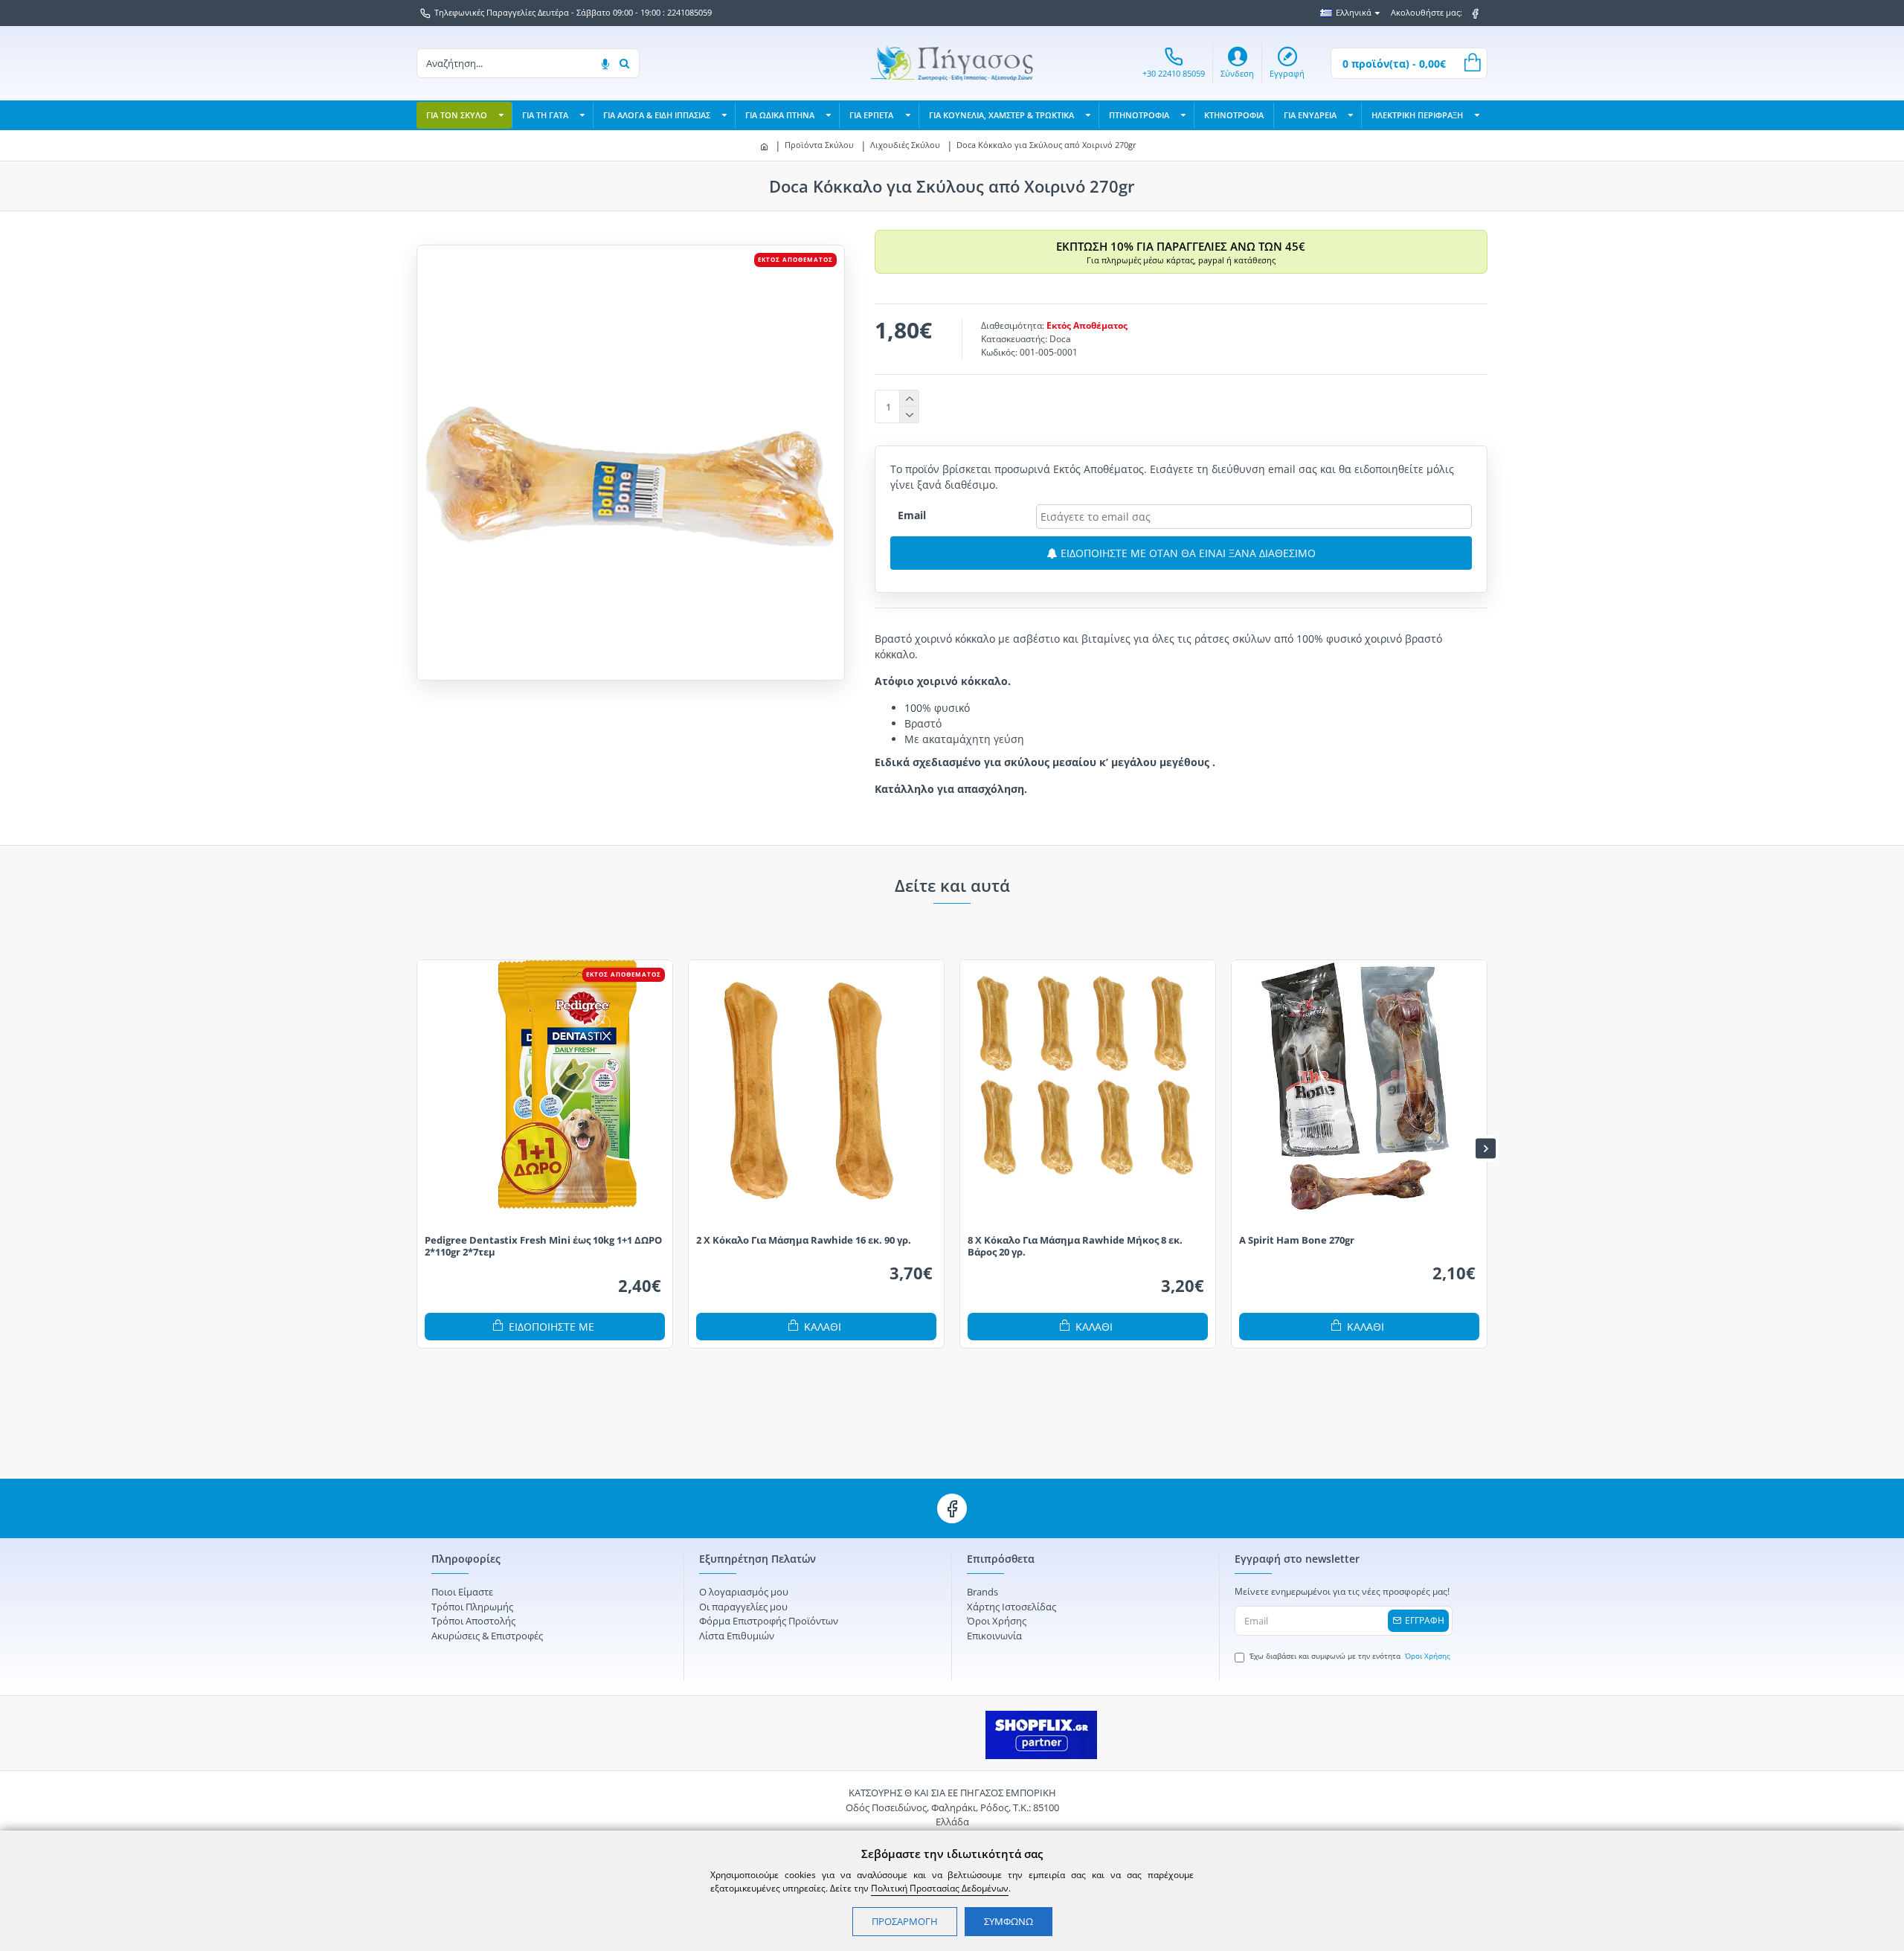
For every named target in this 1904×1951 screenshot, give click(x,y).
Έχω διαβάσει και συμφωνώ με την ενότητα (1350, 1656)
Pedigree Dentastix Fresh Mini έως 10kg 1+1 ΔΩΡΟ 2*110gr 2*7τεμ (543, 1247)
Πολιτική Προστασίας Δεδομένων (940, 1888)
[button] (418, 1148)
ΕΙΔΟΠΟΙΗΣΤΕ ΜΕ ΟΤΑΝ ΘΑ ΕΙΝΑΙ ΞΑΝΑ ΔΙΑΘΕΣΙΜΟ (1187, 553)
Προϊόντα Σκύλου (819, 145)
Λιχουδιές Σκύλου (905, 145)
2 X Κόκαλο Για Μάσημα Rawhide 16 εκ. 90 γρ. (804, 1240)
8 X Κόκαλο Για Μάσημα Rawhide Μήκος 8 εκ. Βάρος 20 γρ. (1075, 1247)
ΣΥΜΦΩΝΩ (1009, 1921)
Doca (1060, 339)
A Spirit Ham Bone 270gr (1297, 1240)
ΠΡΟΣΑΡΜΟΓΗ (905, 1921)
